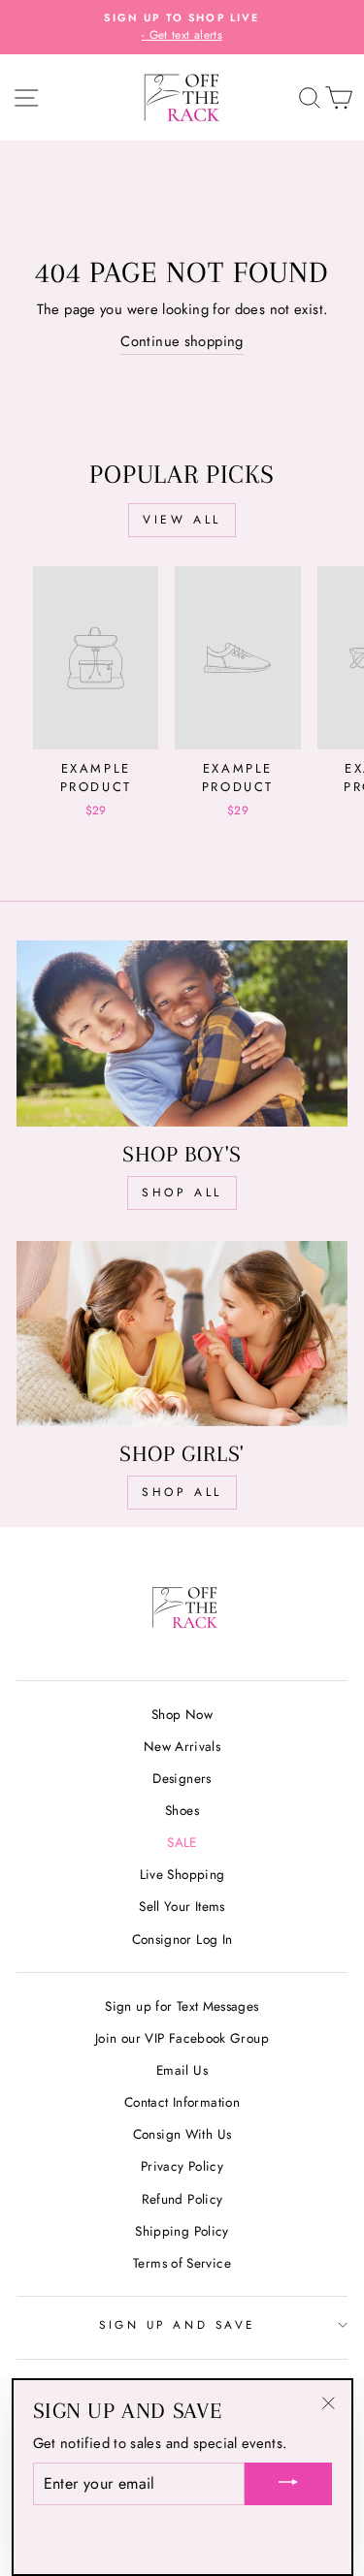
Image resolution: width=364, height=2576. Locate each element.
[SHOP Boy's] (182, 1034)
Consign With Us (182, 2134)
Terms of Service (182, 2263)
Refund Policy (182, 2199)
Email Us (182, 2070)
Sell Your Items (182, 1906)
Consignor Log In (182, 1939)
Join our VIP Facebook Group (182, 2038)
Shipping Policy (182, 2231)
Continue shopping (182, 341)
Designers (182, 1778)
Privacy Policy (182, 2166)
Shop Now (182, 1714)
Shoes (182, 1810)
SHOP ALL (182, 1193)
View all (182, 520)
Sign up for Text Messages (182, 2006)
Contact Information (182, 2102)
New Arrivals (182, 1746)
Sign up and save (177, 2324)
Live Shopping (182, 1874)
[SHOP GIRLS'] (182, 1334)
